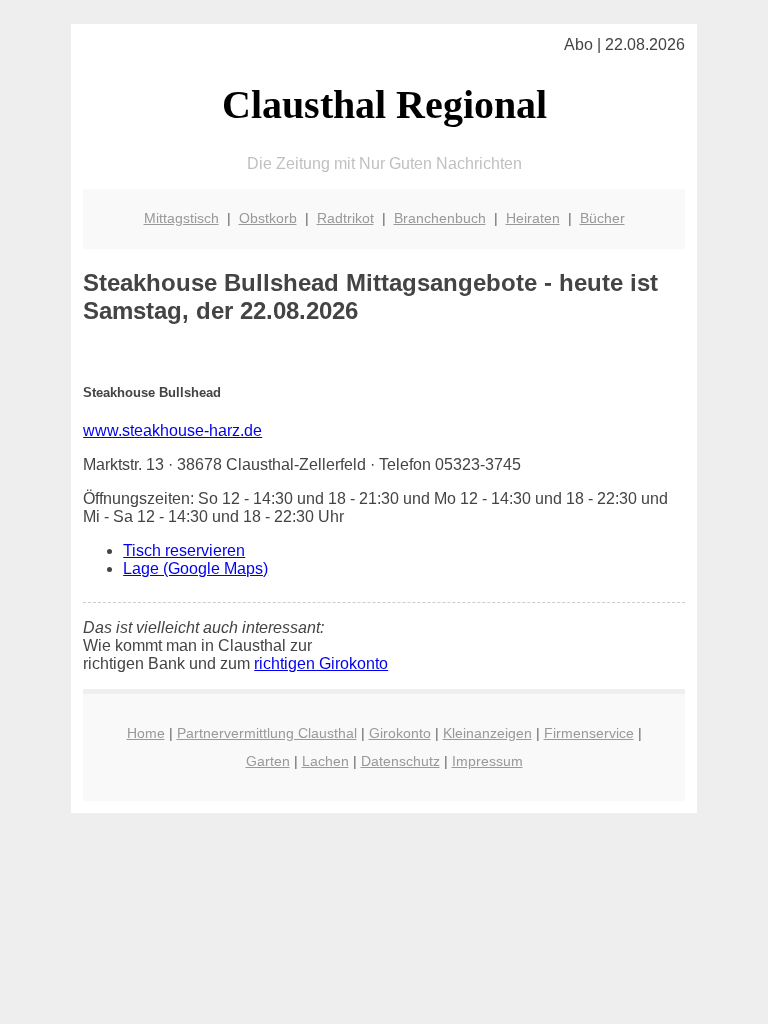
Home (146, 733)
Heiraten (533, 218)
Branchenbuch (440, 218)
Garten (268, 761)
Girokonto (400, 733)
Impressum (487, 761)
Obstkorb (268, 218)
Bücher (602, 218)
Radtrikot (345, 218)
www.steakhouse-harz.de (172, 430)
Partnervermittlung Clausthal (267, 733)
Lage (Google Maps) (195, 568)
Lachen (325, 761)
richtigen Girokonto (321, 663)
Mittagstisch (181, 218)
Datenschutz (400, 761)
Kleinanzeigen (487, 733)
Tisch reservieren (184, 550)
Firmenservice (589, 733)
